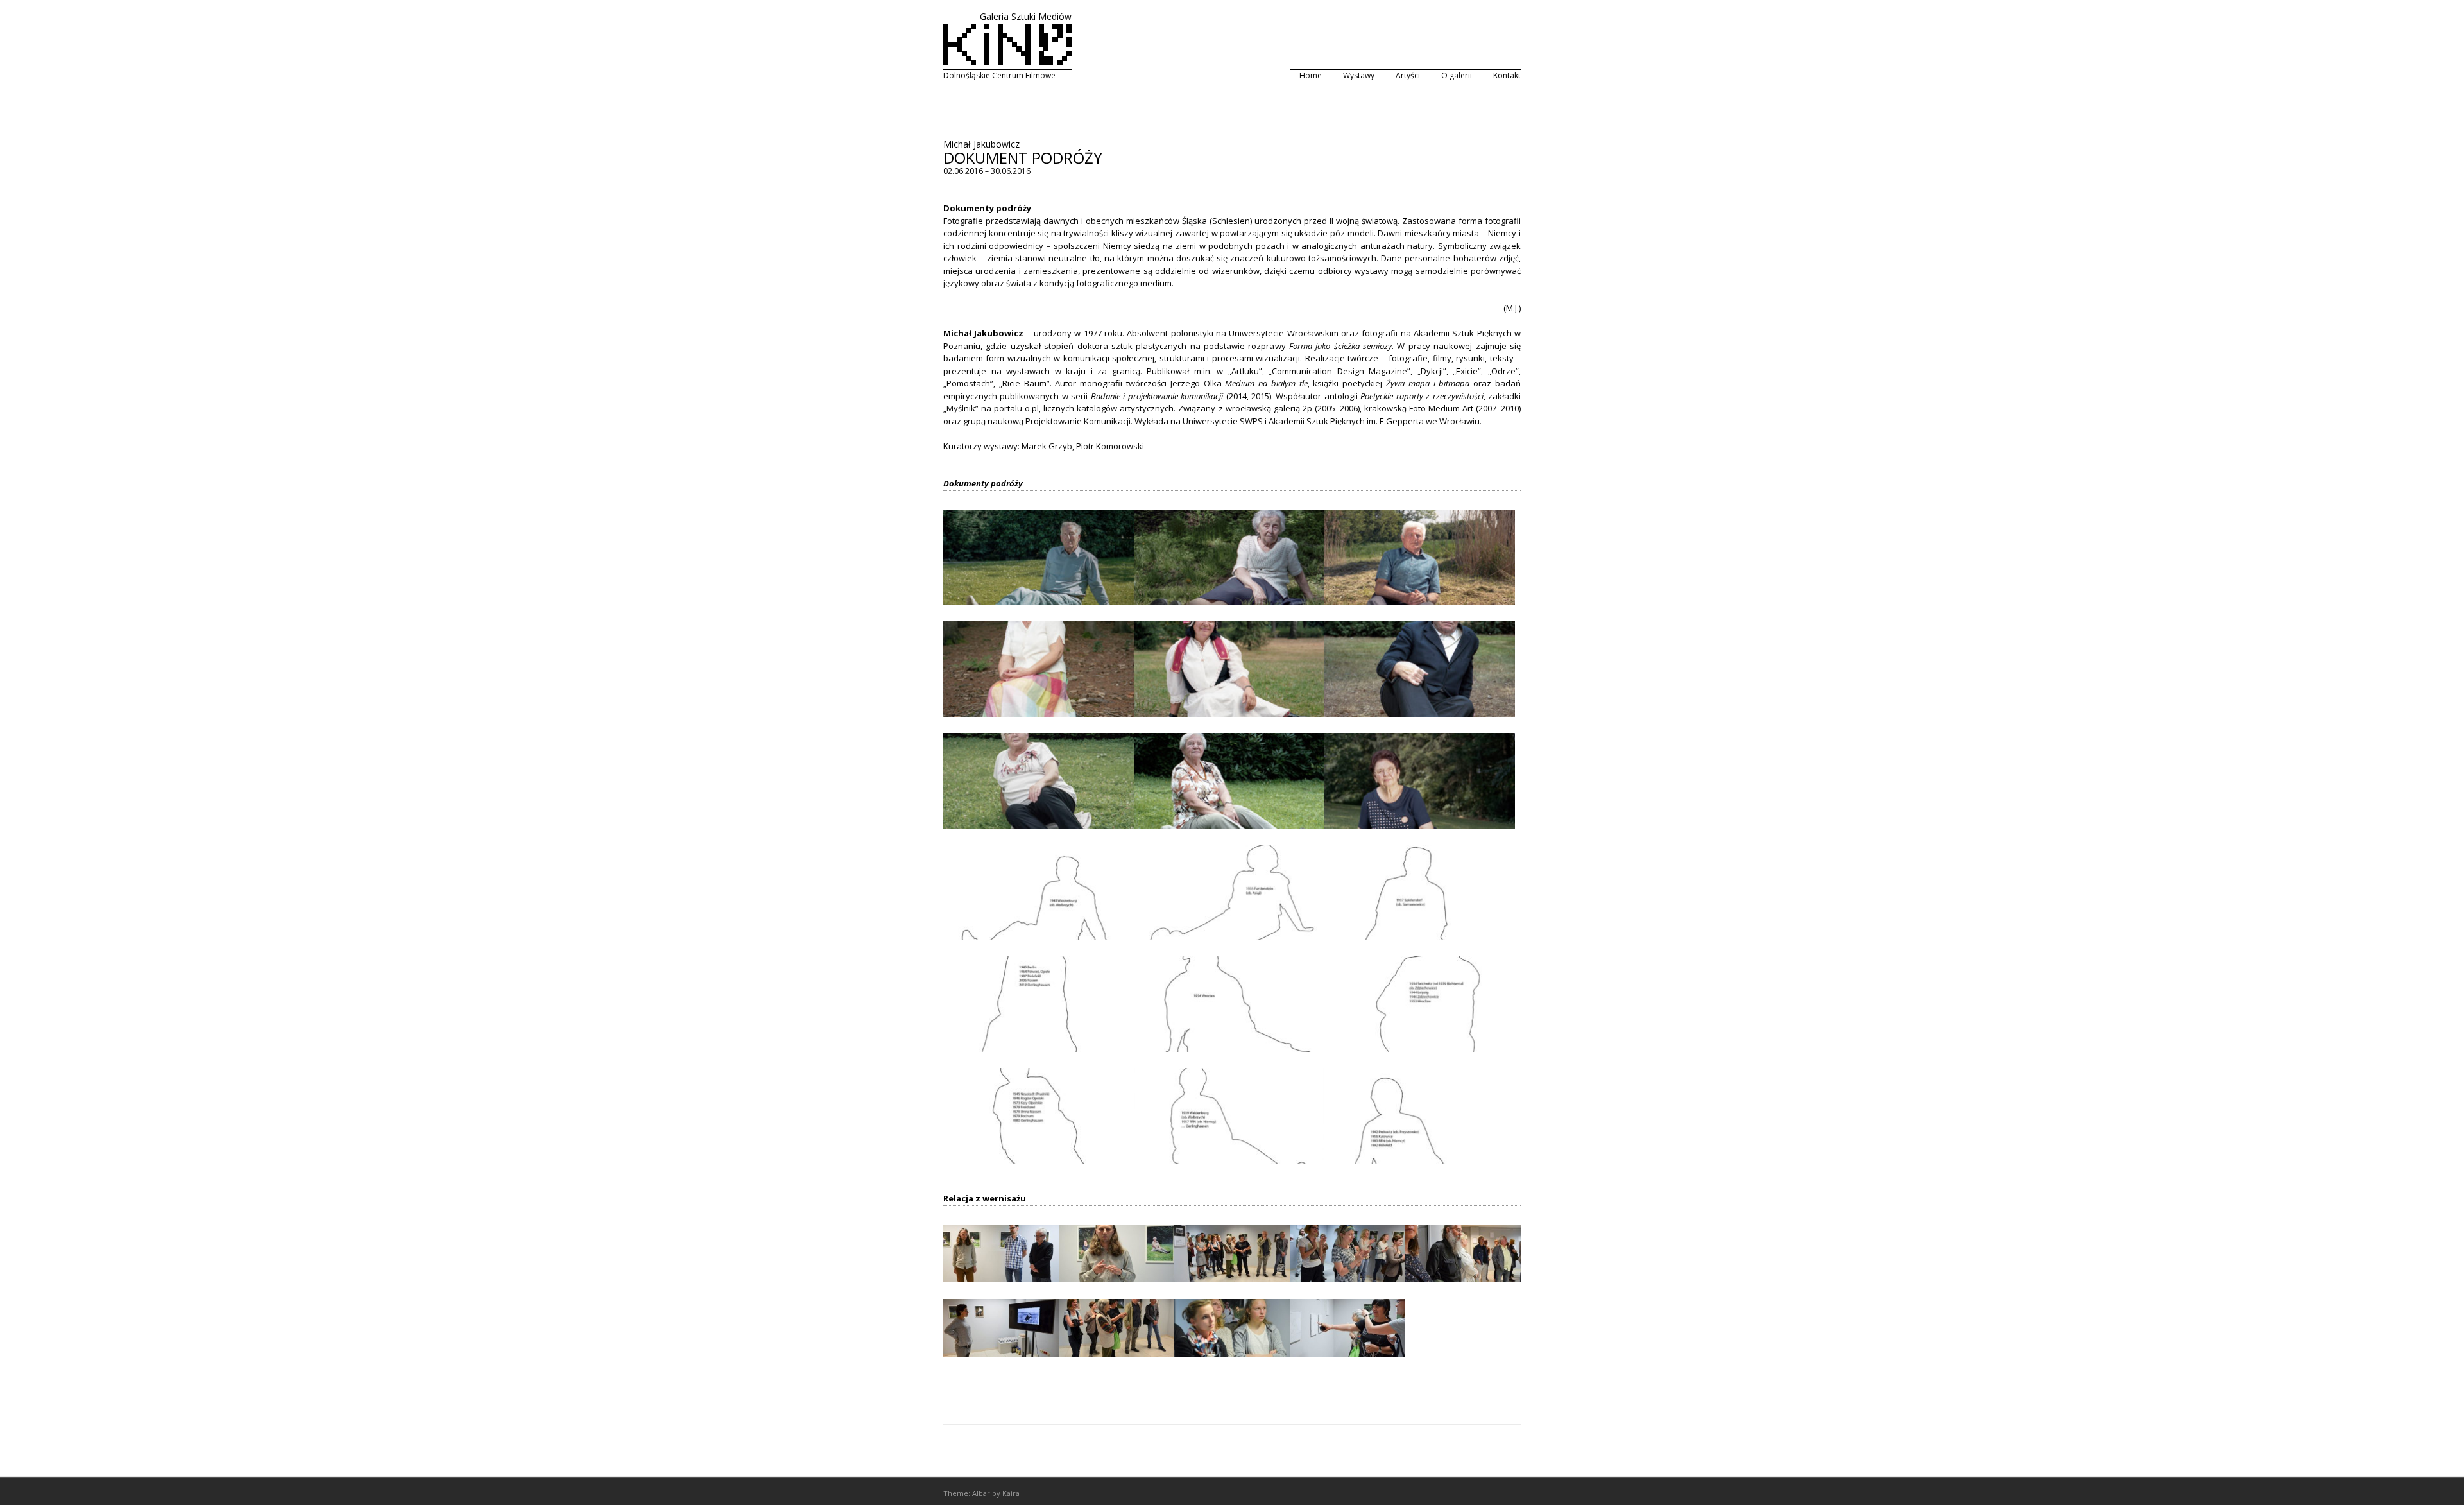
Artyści (1408, 75)
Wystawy (1359, 75)
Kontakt (1507, 75)
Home (1311, 75)
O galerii (1457, 75)
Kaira (1011, 1493)
